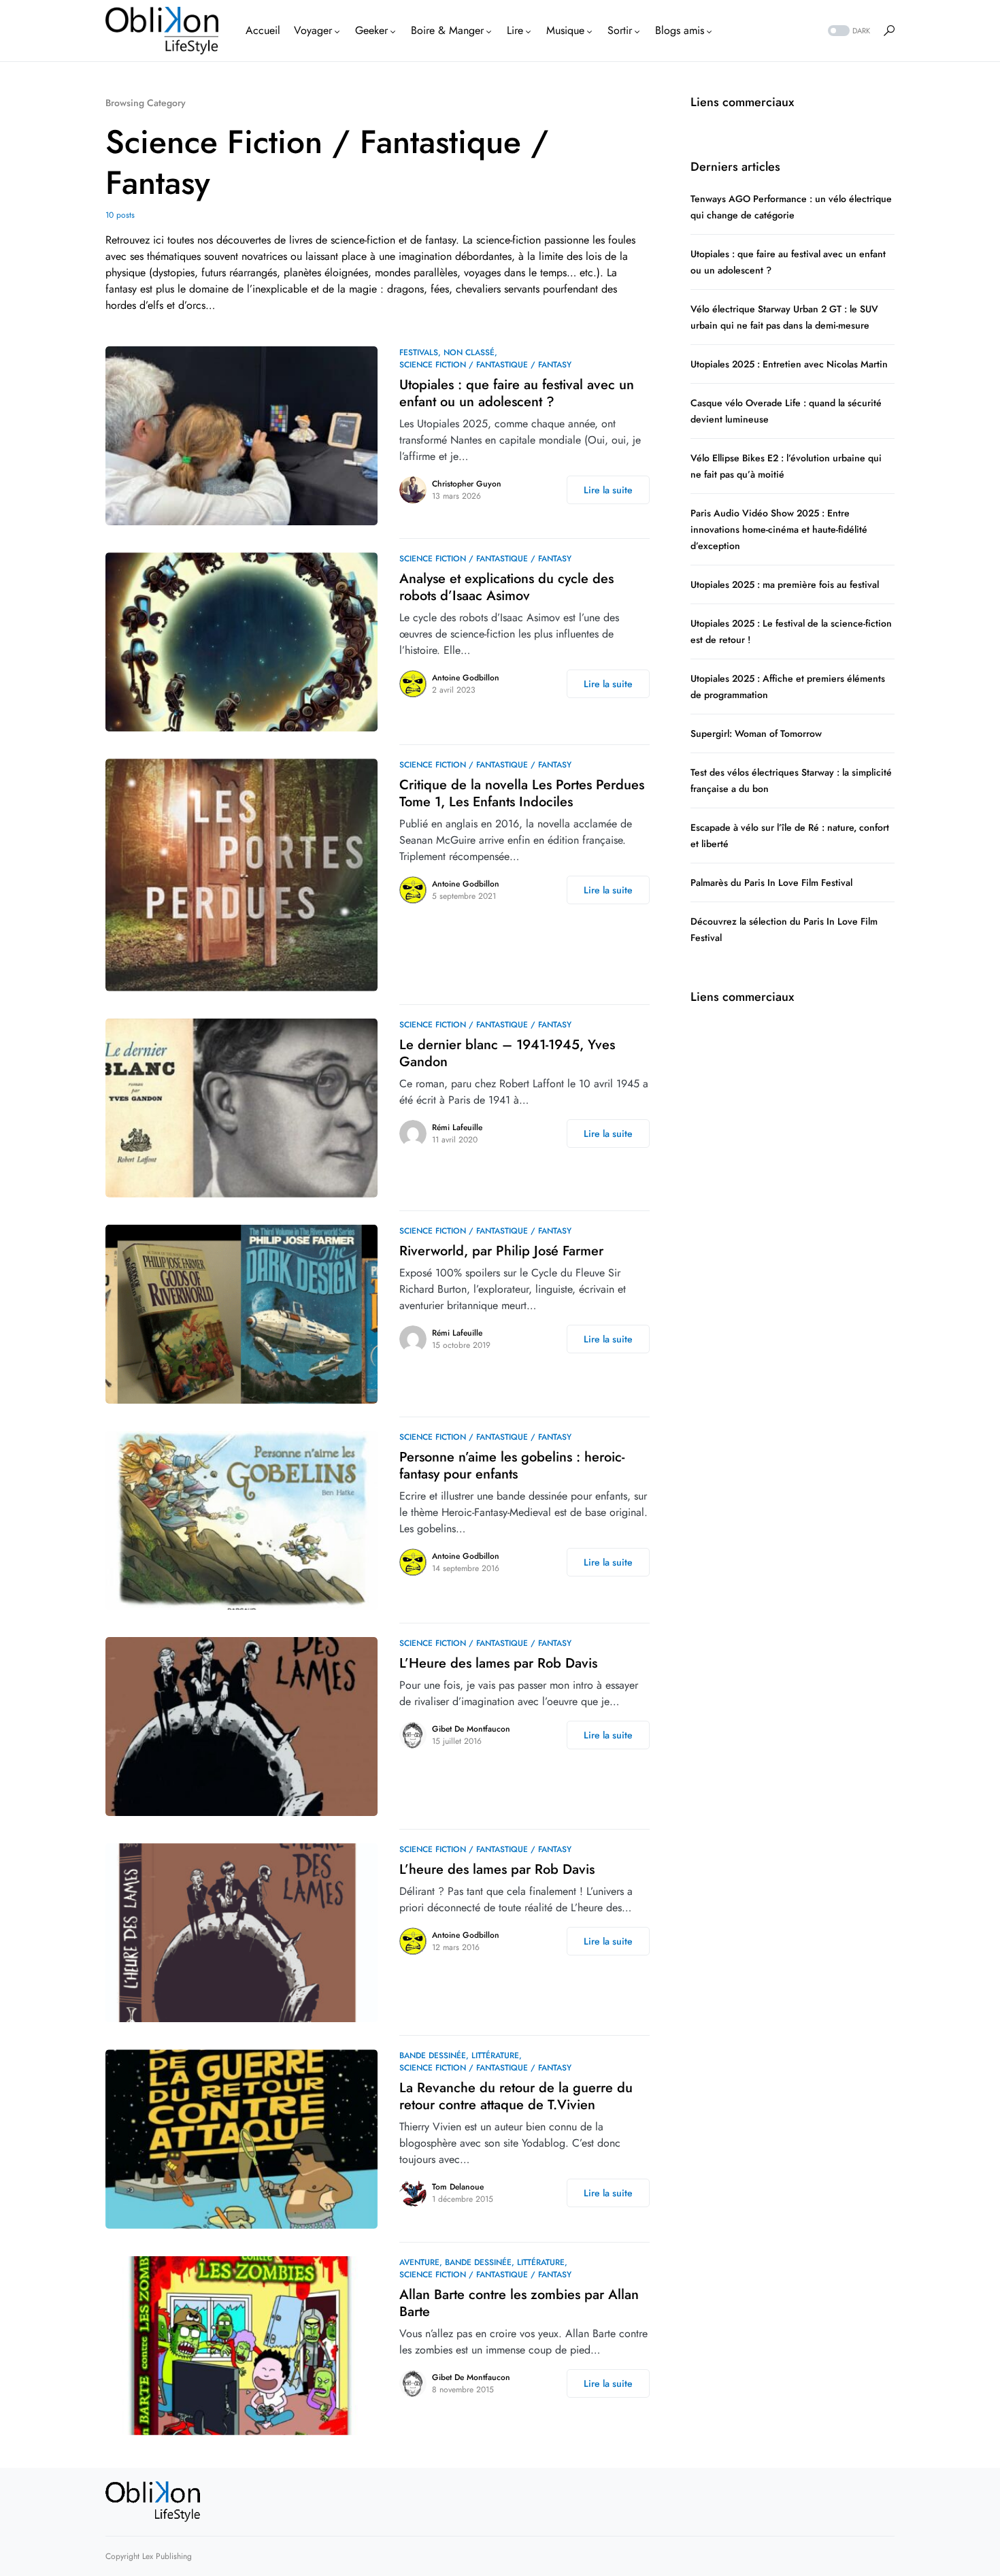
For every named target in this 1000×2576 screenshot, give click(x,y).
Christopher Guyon (467, 484)
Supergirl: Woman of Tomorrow (757, 733)
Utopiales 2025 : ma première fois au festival (785, 584)
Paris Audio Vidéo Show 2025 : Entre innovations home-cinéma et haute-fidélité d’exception (779, 529)
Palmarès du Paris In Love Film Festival (771, 882)
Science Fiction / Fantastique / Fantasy (485, 365)
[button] (848, 31)
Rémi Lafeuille (457, 1127)
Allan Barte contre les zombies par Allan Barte (519, 2303)
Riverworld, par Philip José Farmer (501, 1251)
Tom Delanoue (458, 2187)
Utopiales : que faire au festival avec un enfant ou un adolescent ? (517, 393)
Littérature (495, 2055)
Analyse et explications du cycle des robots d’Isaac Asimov (506, 587)
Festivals (419, 352)
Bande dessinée (433, 2055)
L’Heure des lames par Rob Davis (498, 1663)
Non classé (469, 352)
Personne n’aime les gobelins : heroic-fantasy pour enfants (512, 1466)
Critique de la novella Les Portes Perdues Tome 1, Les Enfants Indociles (522, 793)
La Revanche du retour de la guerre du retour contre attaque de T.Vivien (516, 2096)
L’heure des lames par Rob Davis (497, 1869)
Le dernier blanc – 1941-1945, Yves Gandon (507, 1053)
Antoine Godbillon (466, 678)
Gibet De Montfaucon (471, 1729)
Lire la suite (608, 490)
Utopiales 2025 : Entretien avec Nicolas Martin (789, 364)
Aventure (419, 2262)
